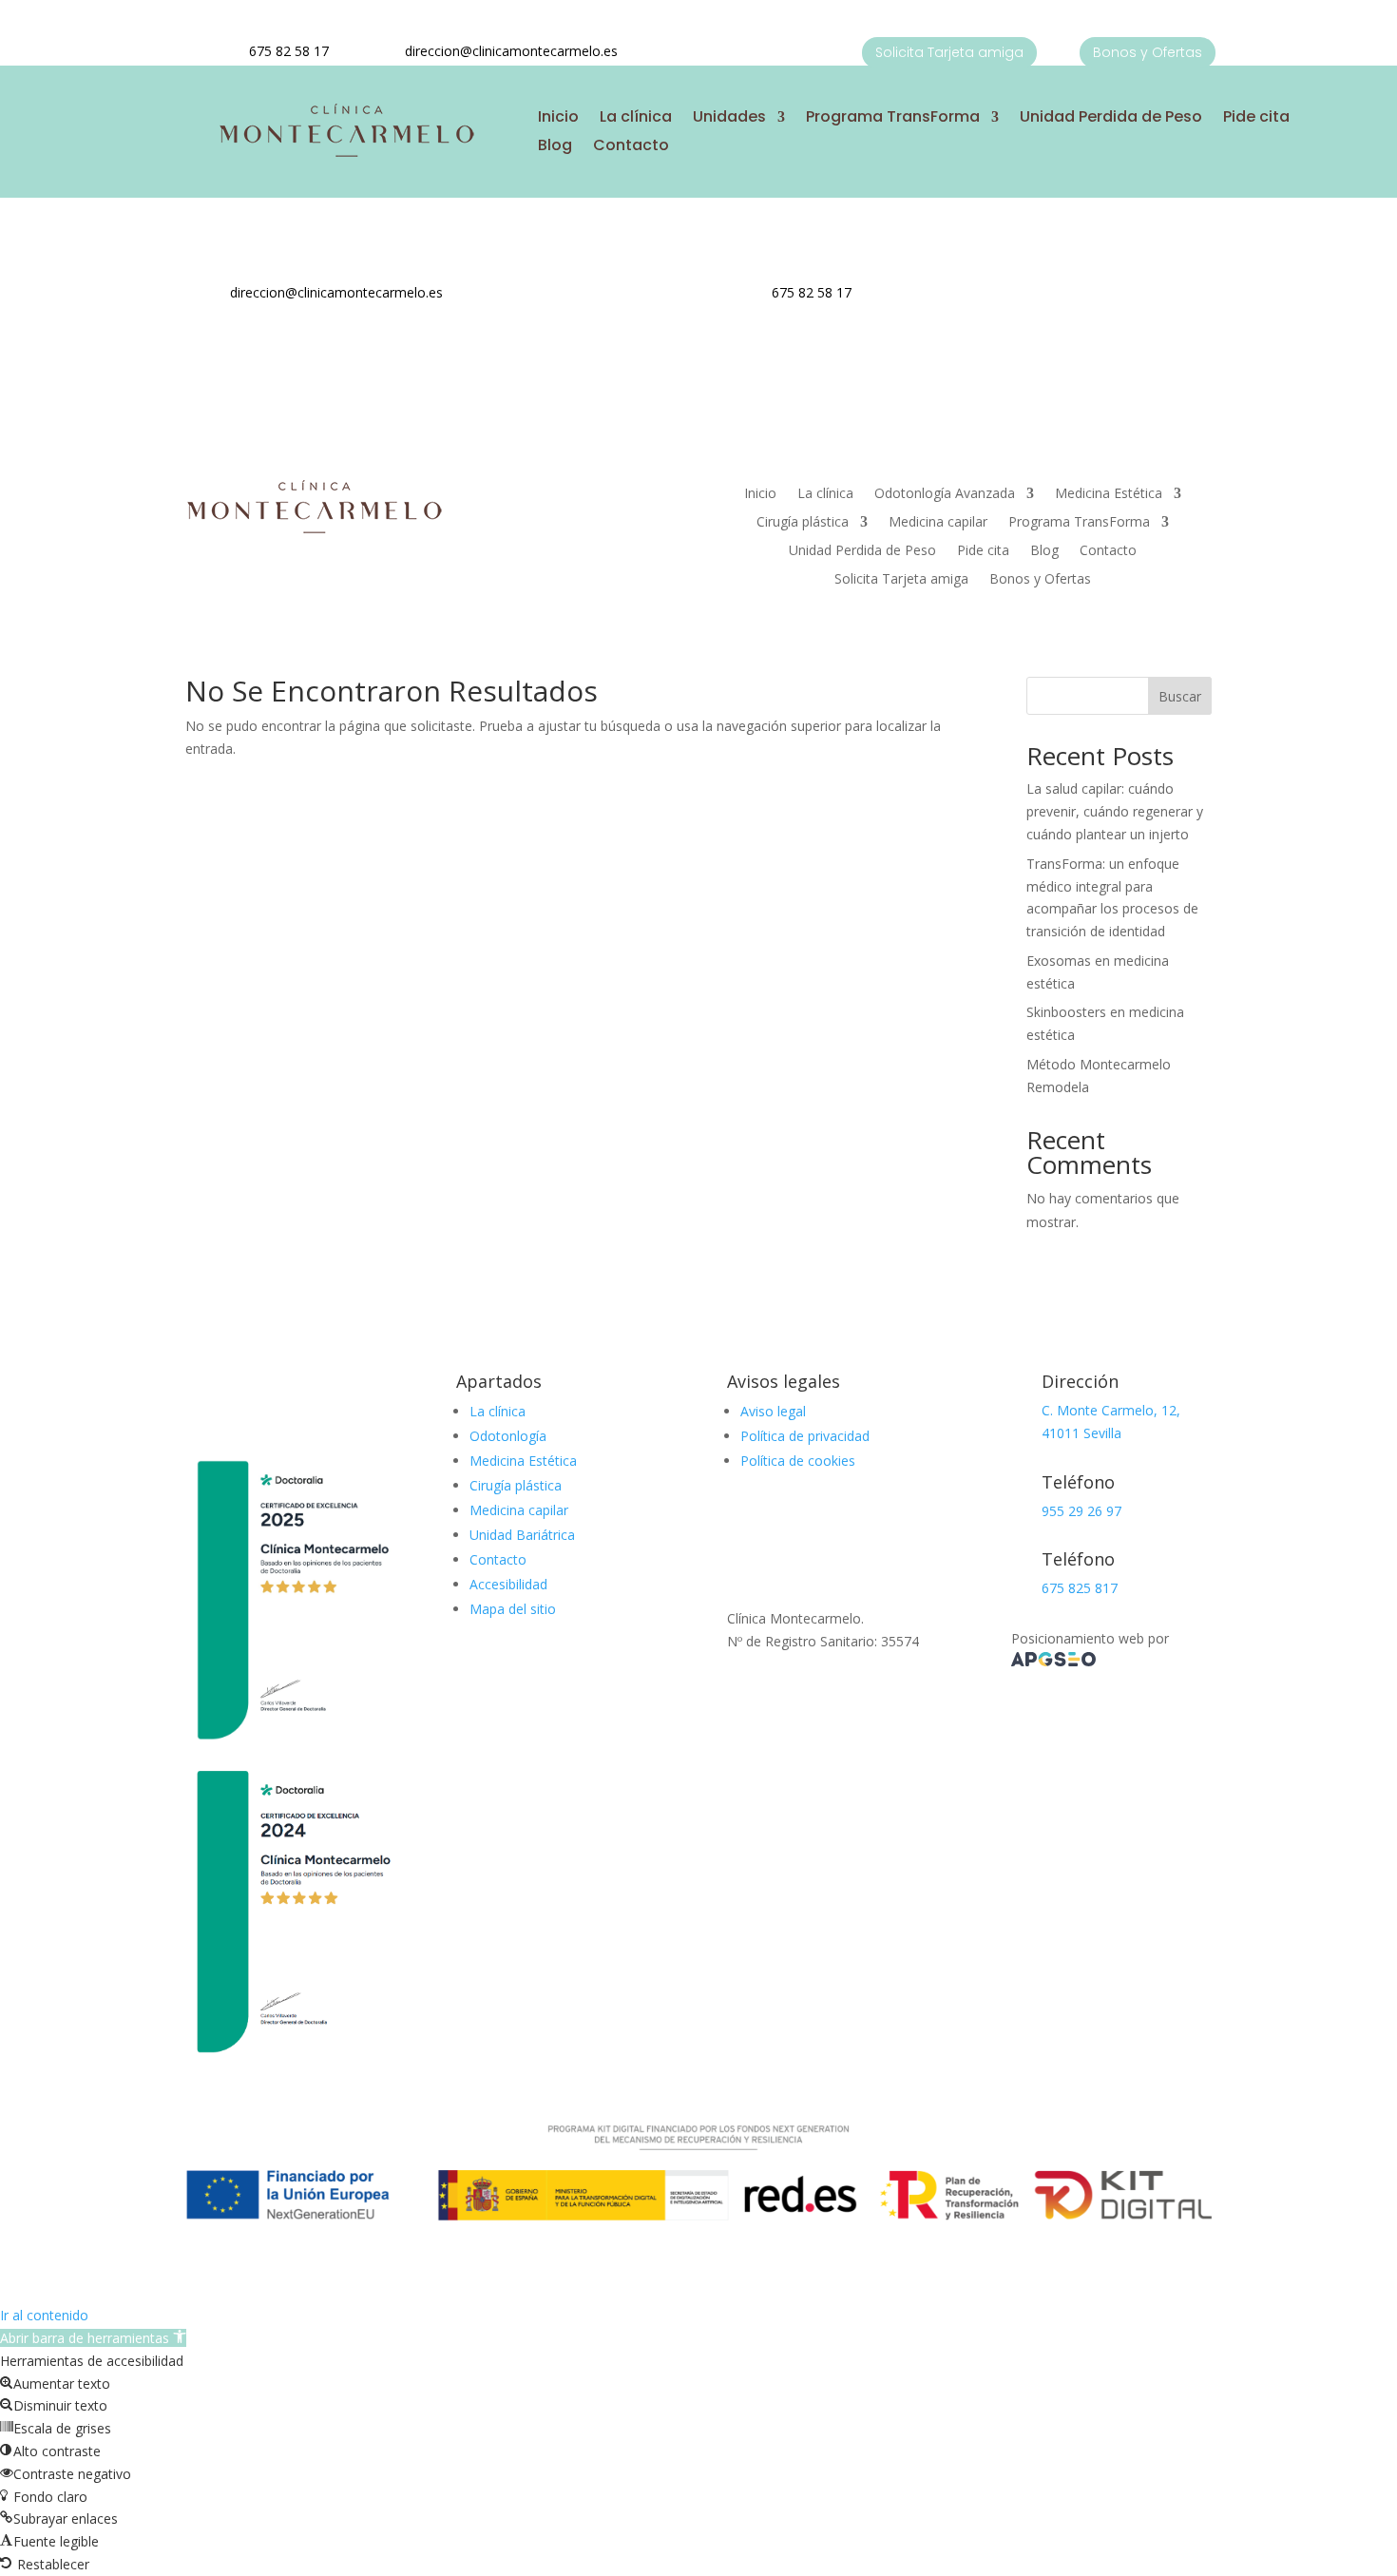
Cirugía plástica (803, 523)
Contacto (631, 147)
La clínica (636, 119)
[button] (93, 2338)
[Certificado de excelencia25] (292, 1747)
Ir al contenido (44, 2315)
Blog (555, 147)
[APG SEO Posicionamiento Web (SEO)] (1053, 1661)
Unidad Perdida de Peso (1111, 119)
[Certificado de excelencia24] (292, 2057)
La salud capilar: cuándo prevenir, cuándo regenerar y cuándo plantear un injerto (1115, 811)
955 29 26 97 (1081, 1511)
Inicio (558, 119)
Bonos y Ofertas (1148, 52)
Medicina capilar (938, 523)
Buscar (1180, 696)
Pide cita (1256, 119)
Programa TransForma (893, 119)
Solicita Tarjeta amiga (949, 52)
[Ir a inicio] (346, 154)
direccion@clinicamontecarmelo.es (511, 51)
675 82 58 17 (289, 51)
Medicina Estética (1109, 494)
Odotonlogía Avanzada (945, 494)
